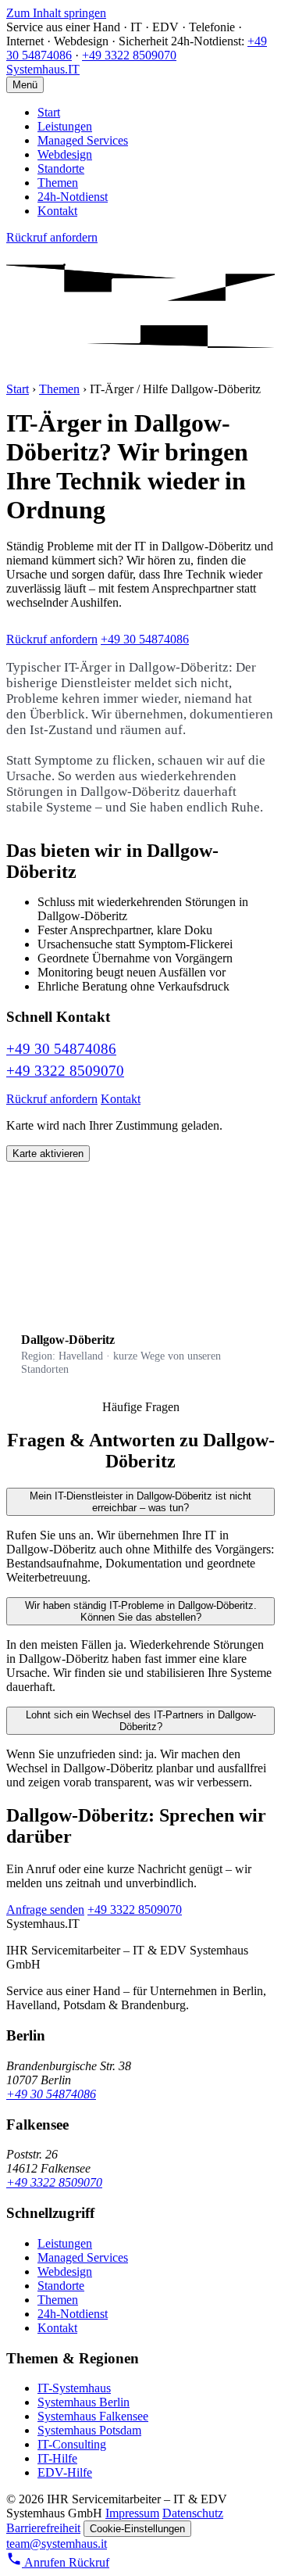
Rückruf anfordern (52, 237)
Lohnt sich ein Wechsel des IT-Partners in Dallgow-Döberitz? (141, 1721)
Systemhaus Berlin (84, 2402)
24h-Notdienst (73, 197)
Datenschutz (193, 2513)
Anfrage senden (45, 1910)
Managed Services (83, 140)
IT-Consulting (72, 2444)
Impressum (132, 2513)
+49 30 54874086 (145, 639)
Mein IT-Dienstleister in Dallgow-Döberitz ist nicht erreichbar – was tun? (140, 1502)
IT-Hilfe (57, 2458)
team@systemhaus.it (57, 2544)
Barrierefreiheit (43, 2528)
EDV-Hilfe (65, 2472)
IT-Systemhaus (74, 2388)
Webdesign (65, 154)
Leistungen (65, 126)
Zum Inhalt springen (56, 13)
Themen (58, 183)
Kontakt (57, 211)
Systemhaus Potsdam (89, 2430)
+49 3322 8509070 (129, 55)
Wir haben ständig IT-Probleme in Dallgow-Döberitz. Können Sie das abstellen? (141, 1611)
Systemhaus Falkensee (93, 2416)
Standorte (61, 168)
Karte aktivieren (48, 1154)
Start (49, 112)
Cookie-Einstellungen (137, 2529)
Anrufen (45, 2562)
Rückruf (89, 2562)
